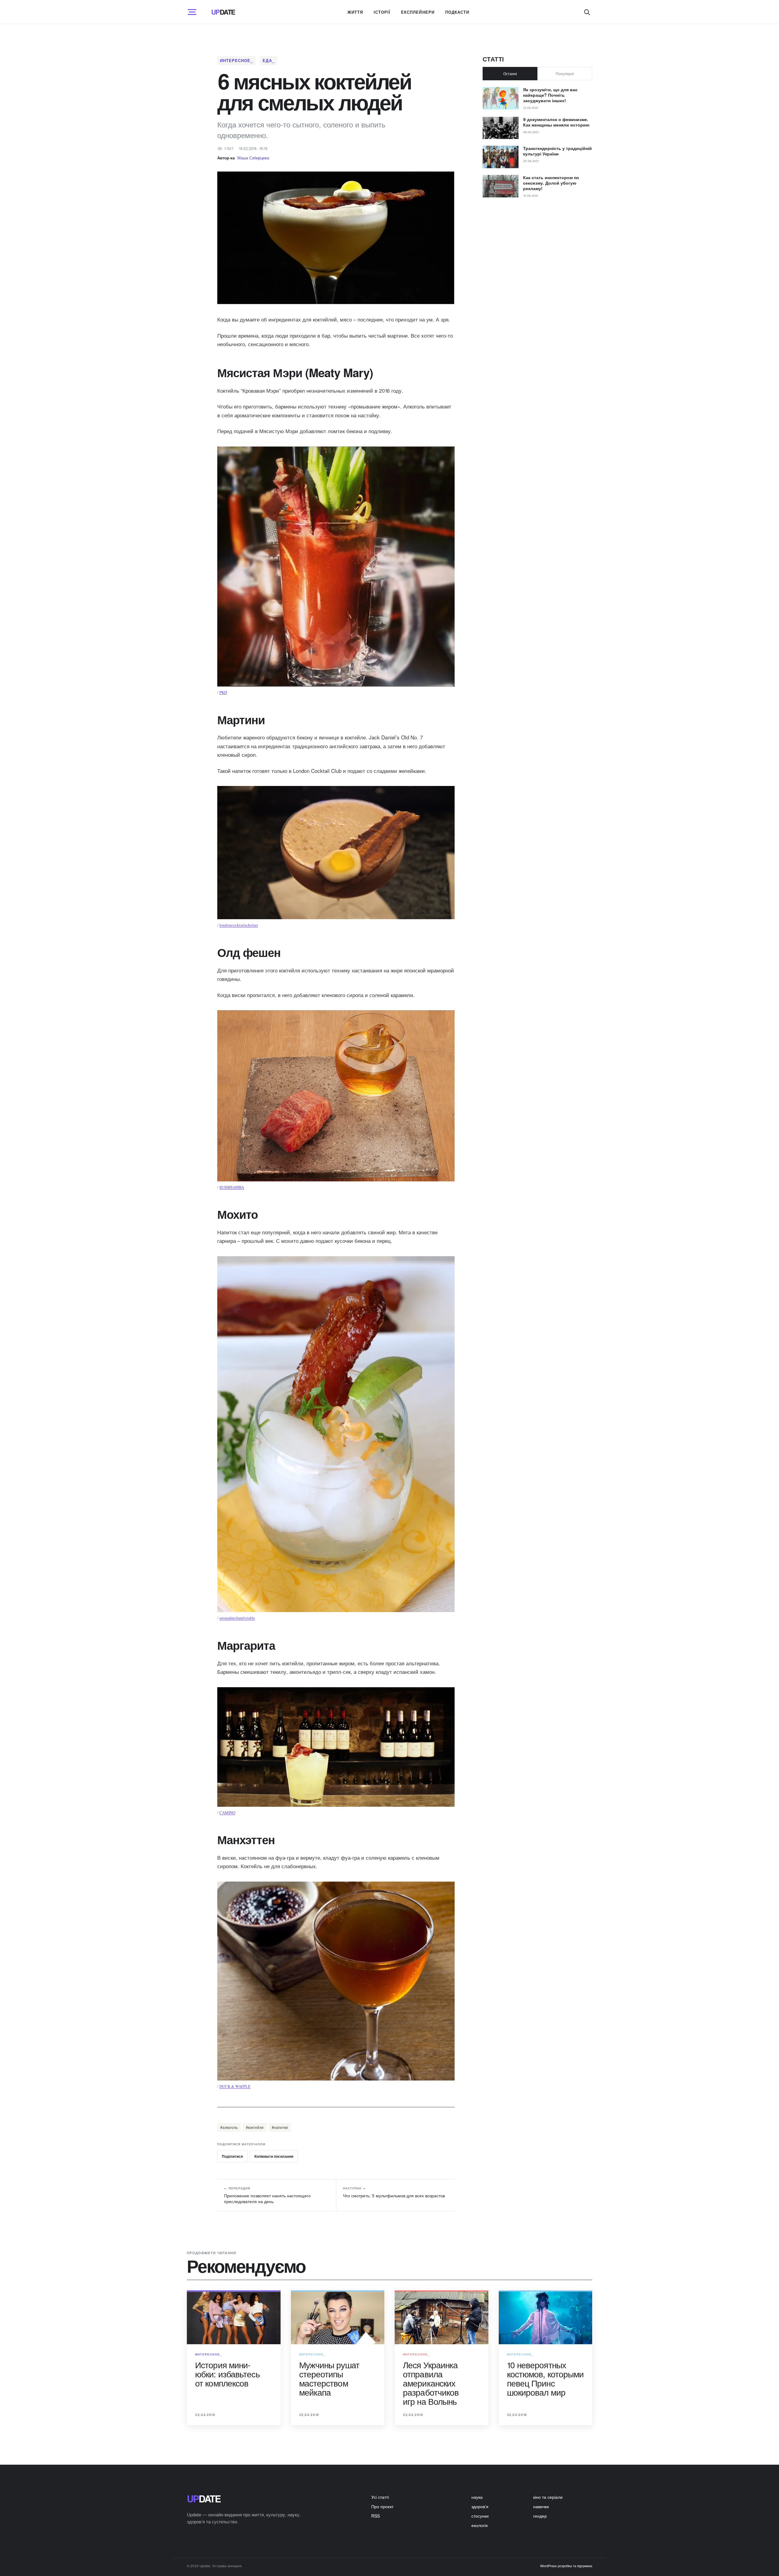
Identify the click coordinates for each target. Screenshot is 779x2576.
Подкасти (457, 12)
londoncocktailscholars (239, 925)
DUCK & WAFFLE (235, 2086)
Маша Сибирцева (253, 158)
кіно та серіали (548, 2497)
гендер (540, 2516)
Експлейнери (418, 12)
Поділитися (232, 2156)
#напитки (280, 2127)
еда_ (268, 60)
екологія (480, 2525)
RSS (376, 2516)
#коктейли (255, 2127)
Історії (382, 12)
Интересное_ (236, 60)
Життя (355, 12)
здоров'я (480, 2506)
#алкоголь (229, 2127)
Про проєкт (382, 2506)
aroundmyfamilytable (237, 1618)
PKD (223, 692)
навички (541, 2506)
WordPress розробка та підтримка (566, 2566)
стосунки (480, 2516)
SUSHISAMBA (232, 1187)
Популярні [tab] (565, 73)
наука (477, 2497)
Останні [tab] (510, 73)
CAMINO (227, 1813)
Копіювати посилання (274, 2156)
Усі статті (380, 2497)
